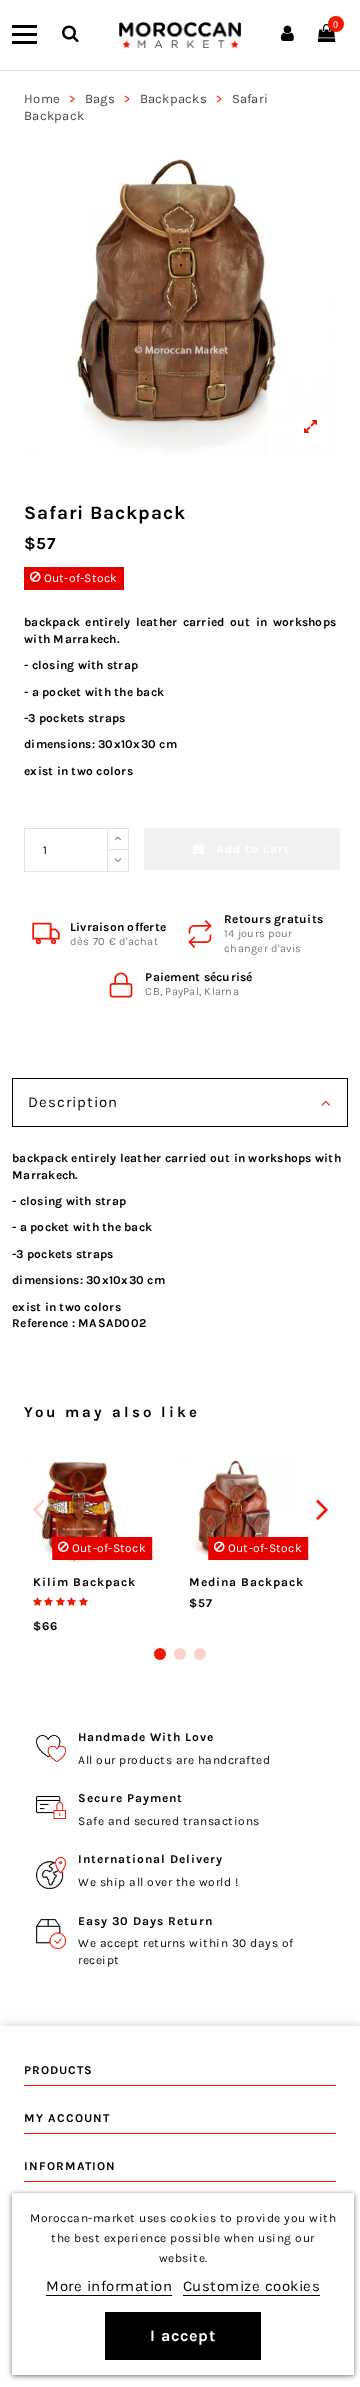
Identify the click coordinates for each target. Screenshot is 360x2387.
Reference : (43, 1323)
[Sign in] (287, 35)
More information (109, 2286)
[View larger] (180, 300)
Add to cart (253, 849)
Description (73, 1102)
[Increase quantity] (118, 839)
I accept (183, 2335)
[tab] (180, 1105)
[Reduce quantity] (118, 861)
